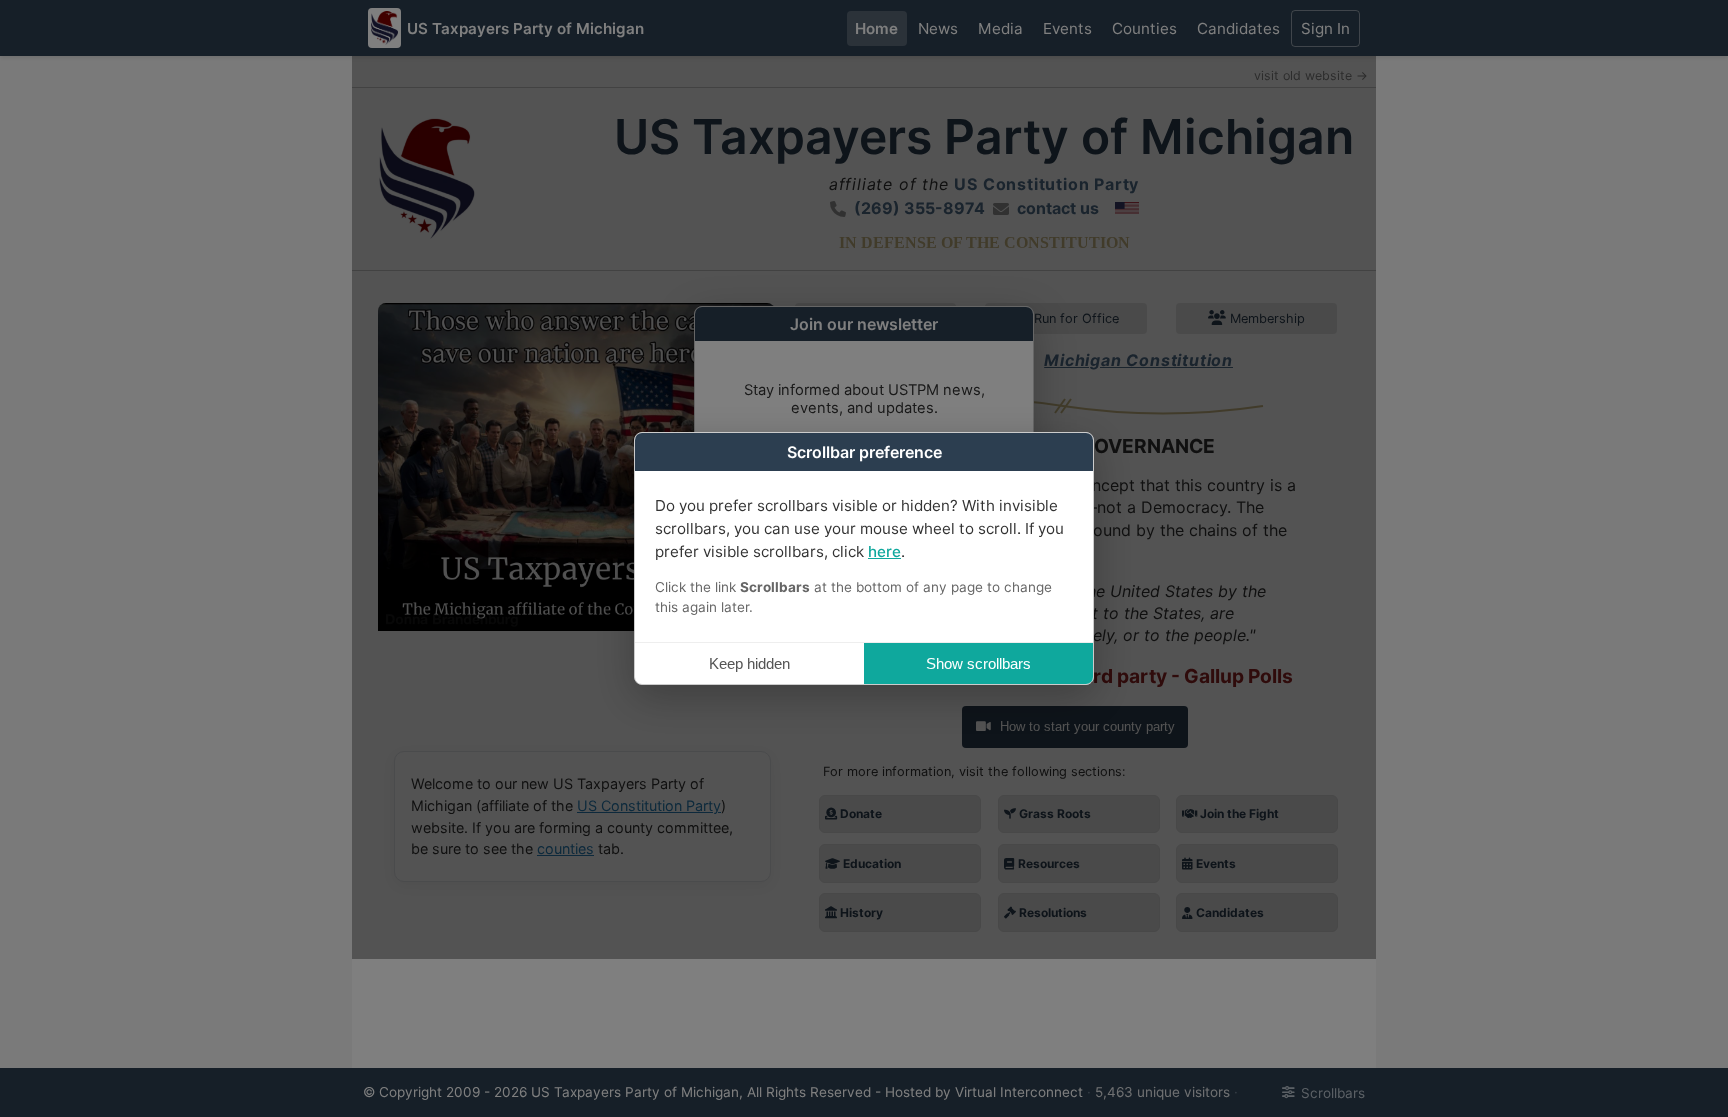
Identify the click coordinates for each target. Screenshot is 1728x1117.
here (884, 551)
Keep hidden (749, 663)
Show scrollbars (978, 663)
